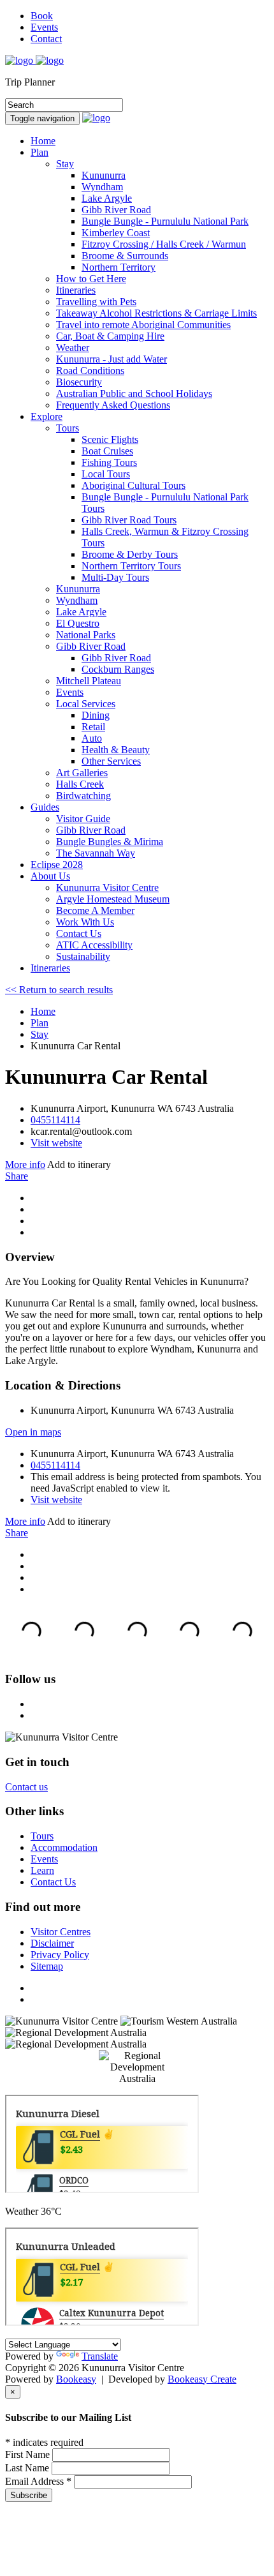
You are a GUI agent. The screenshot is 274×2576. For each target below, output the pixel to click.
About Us (50, 876)
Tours (68, 428)
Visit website (56, 1143)
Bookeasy (76, 2379)
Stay (65, 164)
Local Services (86, 704)
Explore (47, 416)
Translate (100, 2356)
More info (25, 1164)
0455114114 (55, 1120)
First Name (29, 2454)
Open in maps (33, 1432)
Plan (40, 152)
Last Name (28, 2468)
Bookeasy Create (202, 2379)
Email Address (38, 2481)
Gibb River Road (91, 646)
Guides (45, 807)
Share (17, 1176)
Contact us (26, 1787)
